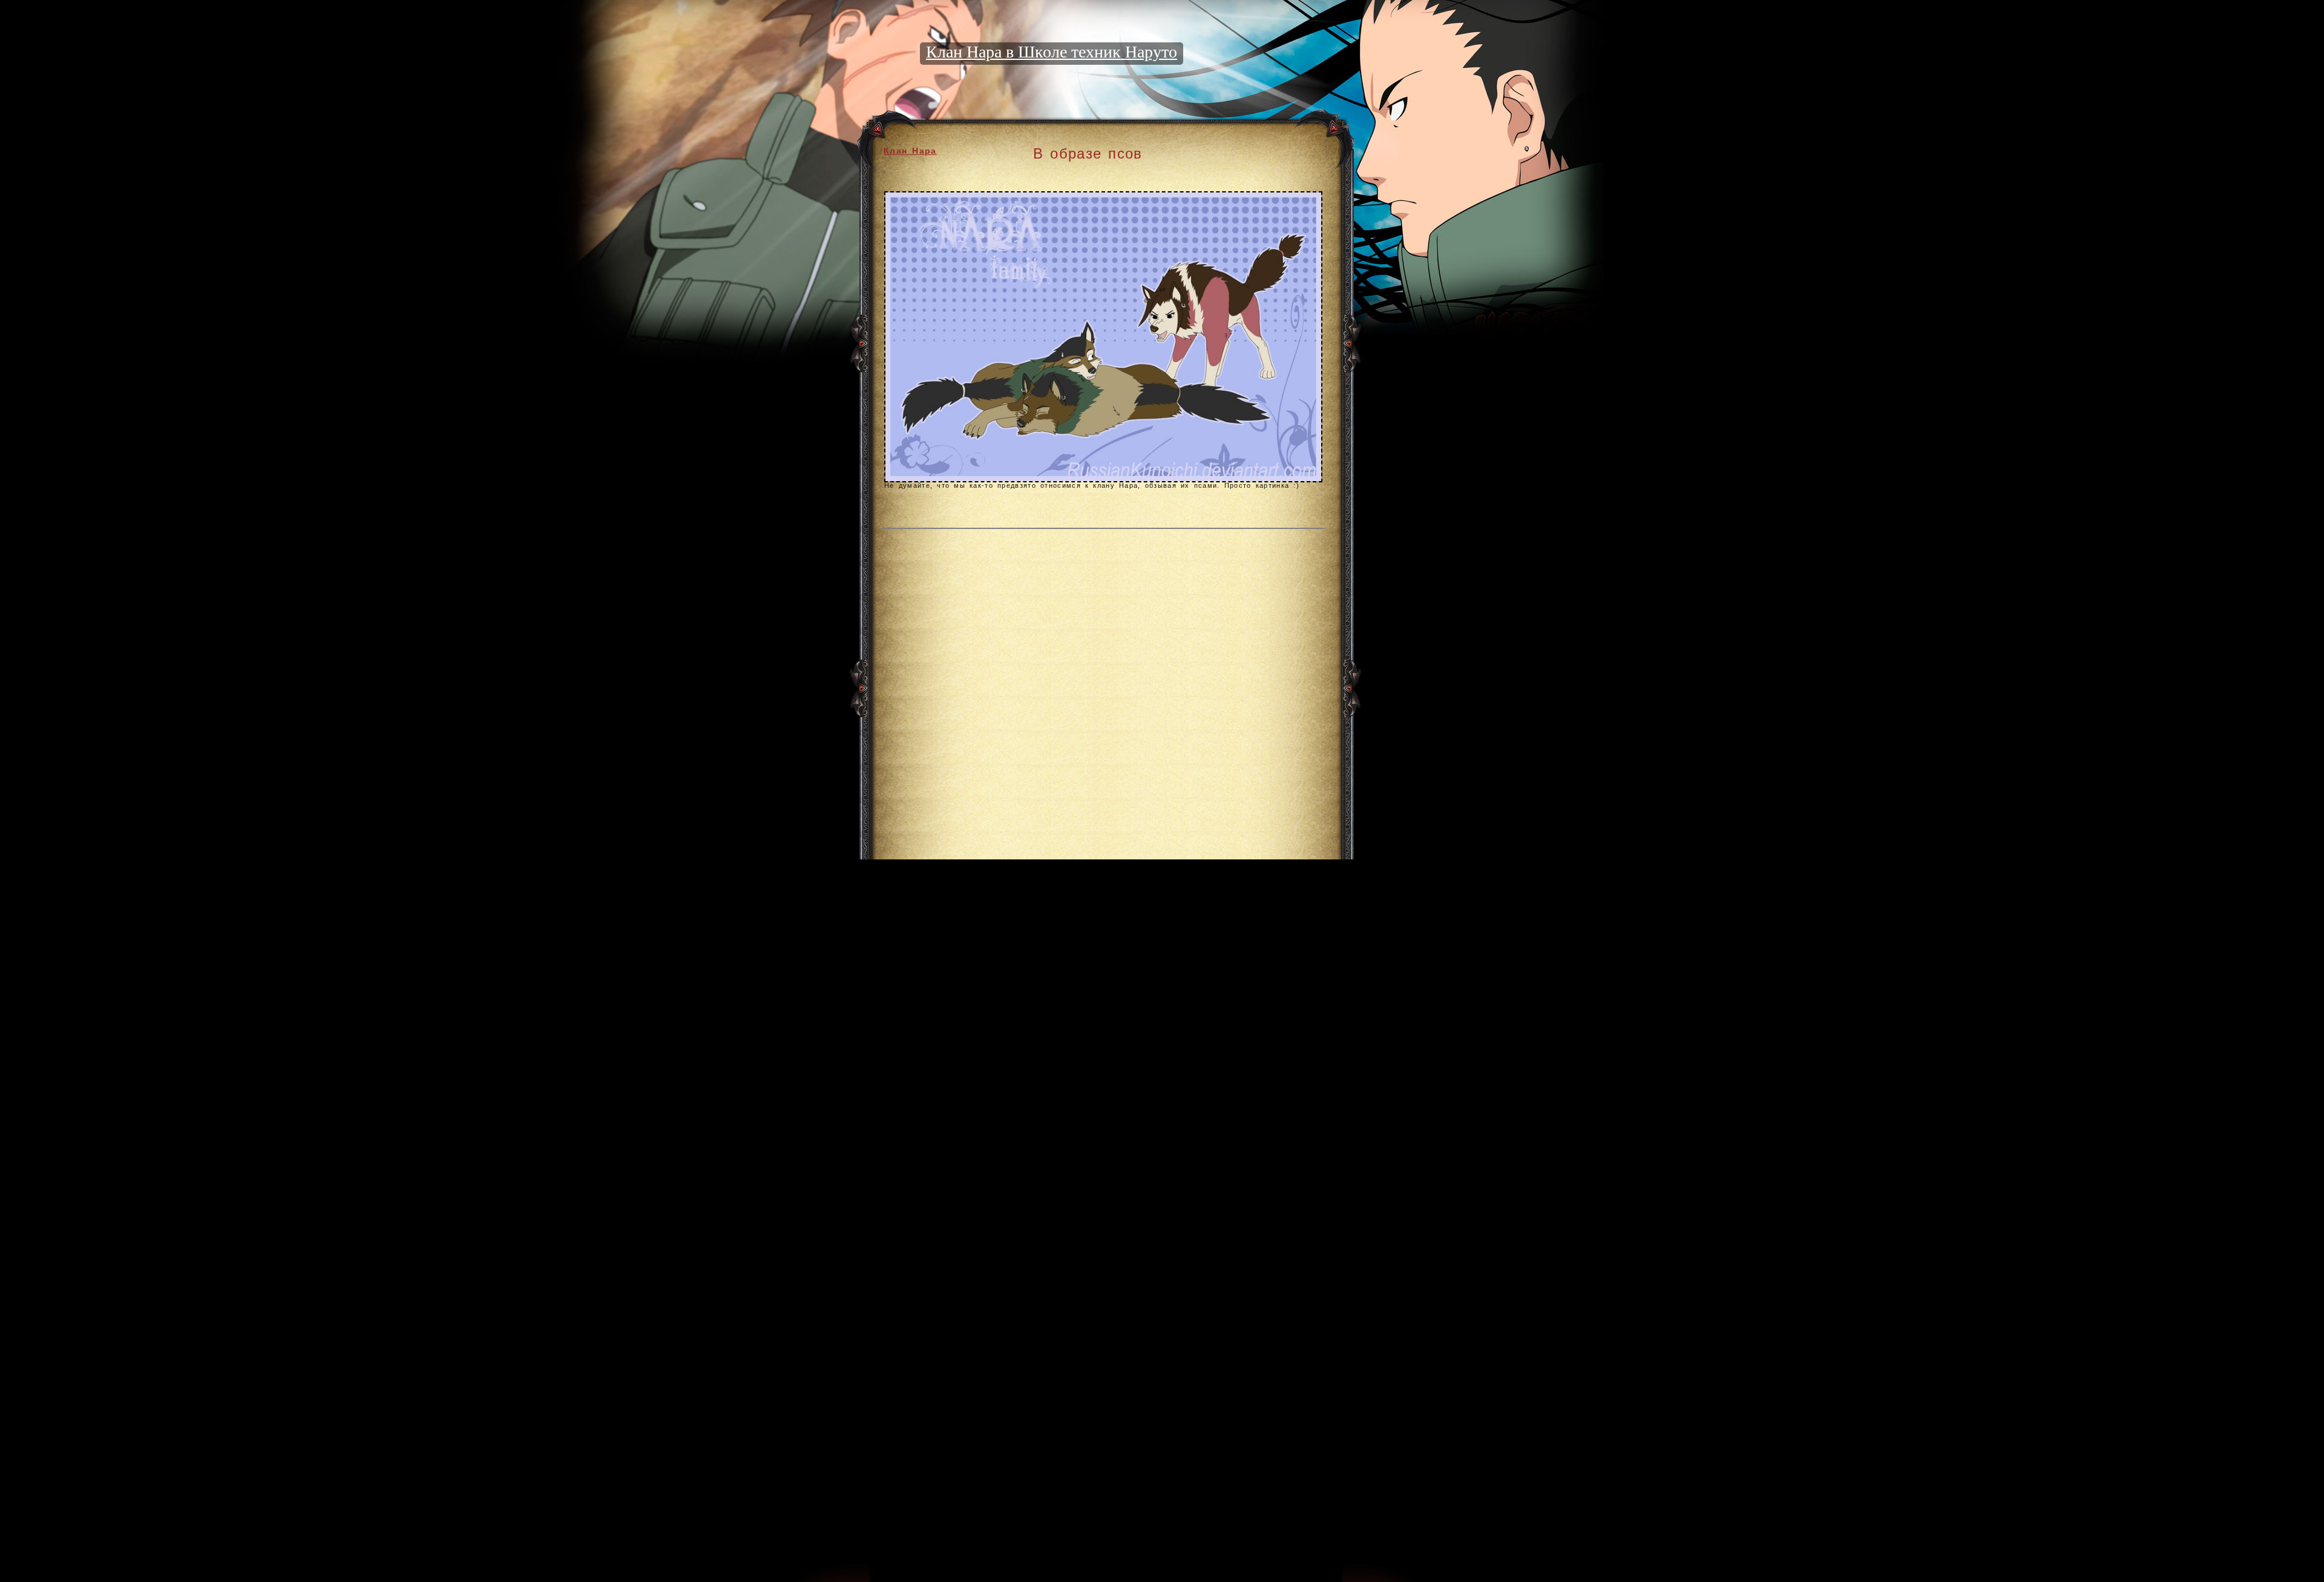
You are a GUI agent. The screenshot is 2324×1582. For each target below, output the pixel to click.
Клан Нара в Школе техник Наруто (1052, 52)
